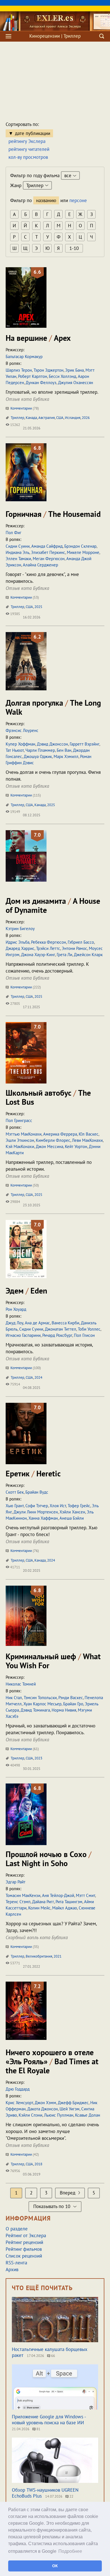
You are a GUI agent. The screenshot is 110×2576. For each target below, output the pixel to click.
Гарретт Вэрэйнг (84, 744)
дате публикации (33, 133)
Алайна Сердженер (40, 565)
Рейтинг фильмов (24, 2249)
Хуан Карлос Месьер (42, 1704)
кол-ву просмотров (28, 157)
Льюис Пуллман (59, 2115)
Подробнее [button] (70, 2551)
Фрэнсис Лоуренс (22, 730)
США (60, 418)
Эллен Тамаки (18, 559)
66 (53, 2356)
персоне (78, 200)
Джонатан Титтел (60, 1329)
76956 (15, 2171)
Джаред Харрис (20, 948)
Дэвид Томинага (35, 1710)
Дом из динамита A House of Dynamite (53, 905)
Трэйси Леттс (48, 948)
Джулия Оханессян (76, 383)
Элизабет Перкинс (48, 552)
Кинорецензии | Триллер (55, 36)
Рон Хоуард (16, 1309)
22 (71, 2496)
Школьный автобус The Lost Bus (48, 1097)
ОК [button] (55, 2566)
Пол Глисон (84, 1335)
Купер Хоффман (20, 744)
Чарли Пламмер (40, 750)
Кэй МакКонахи (20, 1146)
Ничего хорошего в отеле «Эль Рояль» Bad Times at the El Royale (52, 2061)
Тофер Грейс (79, 1506)
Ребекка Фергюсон (49, 942)
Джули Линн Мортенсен (36, 1512)
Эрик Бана (74, 370)
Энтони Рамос (74, 948)
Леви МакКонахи (87, 1140)
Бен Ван (64, 750)
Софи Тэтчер (37, 1506)
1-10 (74, 248)
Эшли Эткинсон (20, 1140)
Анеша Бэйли (72, 1518)
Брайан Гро (73, 1704)
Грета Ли (64, 955)
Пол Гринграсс (19, 1120)
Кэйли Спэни (30, 2115)
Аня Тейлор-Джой (58, 1895)
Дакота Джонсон (43, 2109)
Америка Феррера (60, 1134)
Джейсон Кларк (88, 955)
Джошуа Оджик (38, 756)
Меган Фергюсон (49, 559)
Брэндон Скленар (80, 546)
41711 (15, 1567)
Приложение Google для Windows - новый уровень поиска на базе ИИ (49, 2420)
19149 (15, 812)
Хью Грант (15, 1506)
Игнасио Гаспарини (23, 1335)
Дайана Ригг (43, 1902)
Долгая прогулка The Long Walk (53, 707)
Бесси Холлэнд (62, 376)
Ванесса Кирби (65, 1323)
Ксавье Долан (88, 2115)
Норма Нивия (64, 1710)
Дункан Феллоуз (41, 383)
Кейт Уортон (76, 1146)
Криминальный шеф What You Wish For (53, 1661)
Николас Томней (21, 1684)
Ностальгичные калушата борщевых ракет (50, 2352)
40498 (15, 1765)
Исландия (73, 418)
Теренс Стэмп (18, 1902)
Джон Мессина (49, 1146)
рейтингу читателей (29, 149)
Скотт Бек (15, 1492)
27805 (15, 1004)
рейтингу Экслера (27, 141)
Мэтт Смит (85, 1895)
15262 (15, 425)
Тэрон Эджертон (49, 370)
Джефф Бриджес (73, 2103)
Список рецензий (24, 2256)
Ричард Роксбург (57, 1335)
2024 (38, 1377)
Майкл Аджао (65, 1908)
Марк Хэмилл (66, 756)
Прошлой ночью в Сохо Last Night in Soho (49, 1859)
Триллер (17, 418)
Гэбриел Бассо (81, 942)
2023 (38, 1758)
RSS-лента (16, 2263)
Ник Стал (14, 1698)
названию (46, 200)
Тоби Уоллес (89, 1329)
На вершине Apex (38, 338)
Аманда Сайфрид (47, 546)
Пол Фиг (14, 533)
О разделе (17, 2229)
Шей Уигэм (70, 2109)
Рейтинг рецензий (24, 2242)
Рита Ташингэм (69, 1902)
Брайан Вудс (37, 1492)
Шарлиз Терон (19, 370)
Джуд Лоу (14, 1323)
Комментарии (24, 408)
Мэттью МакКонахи (24, 1134)
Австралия (47, 418)
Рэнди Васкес (71, 1698)
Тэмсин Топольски (40, 1698)
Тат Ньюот (15, 750)
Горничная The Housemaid (53, 514)
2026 (86, 418)
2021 (58, 1956)
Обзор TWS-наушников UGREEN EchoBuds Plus (45, 2493)
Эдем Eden (26, 1291)
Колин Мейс (39, 1908)
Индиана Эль (17, 552)
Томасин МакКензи (23, 1895)
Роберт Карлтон (33, 376)
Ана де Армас (37, 1323)
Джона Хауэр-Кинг (38, 955)
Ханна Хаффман (43, 1518)
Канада (31, 418)
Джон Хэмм (45, 2103)
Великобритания (39, 1956)
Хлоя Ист (58, 1506)
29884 (15, 1202)
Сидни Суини (18, 546)
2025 (38, 607)
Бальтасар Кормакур (24, 356)
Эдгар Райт (16, 1882)
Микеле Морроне (83, 552)
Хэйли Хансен (72, 1512)
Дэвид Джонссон (52, 744)
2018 (38, 2164)
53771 (15, 1963)
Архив (12, 2269)
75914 (15, 1384)
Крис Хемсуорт (19, 2103)
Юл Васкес (89, 1134)
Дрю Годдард (18, 2089)
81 (38, 2429)
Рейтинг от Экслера (26, 2235)
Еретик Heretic (33, 1473)
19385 (15, 614)
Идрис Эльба (17, 942)
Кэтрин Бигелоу (20, 929)
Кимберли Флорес (53, 1140)
